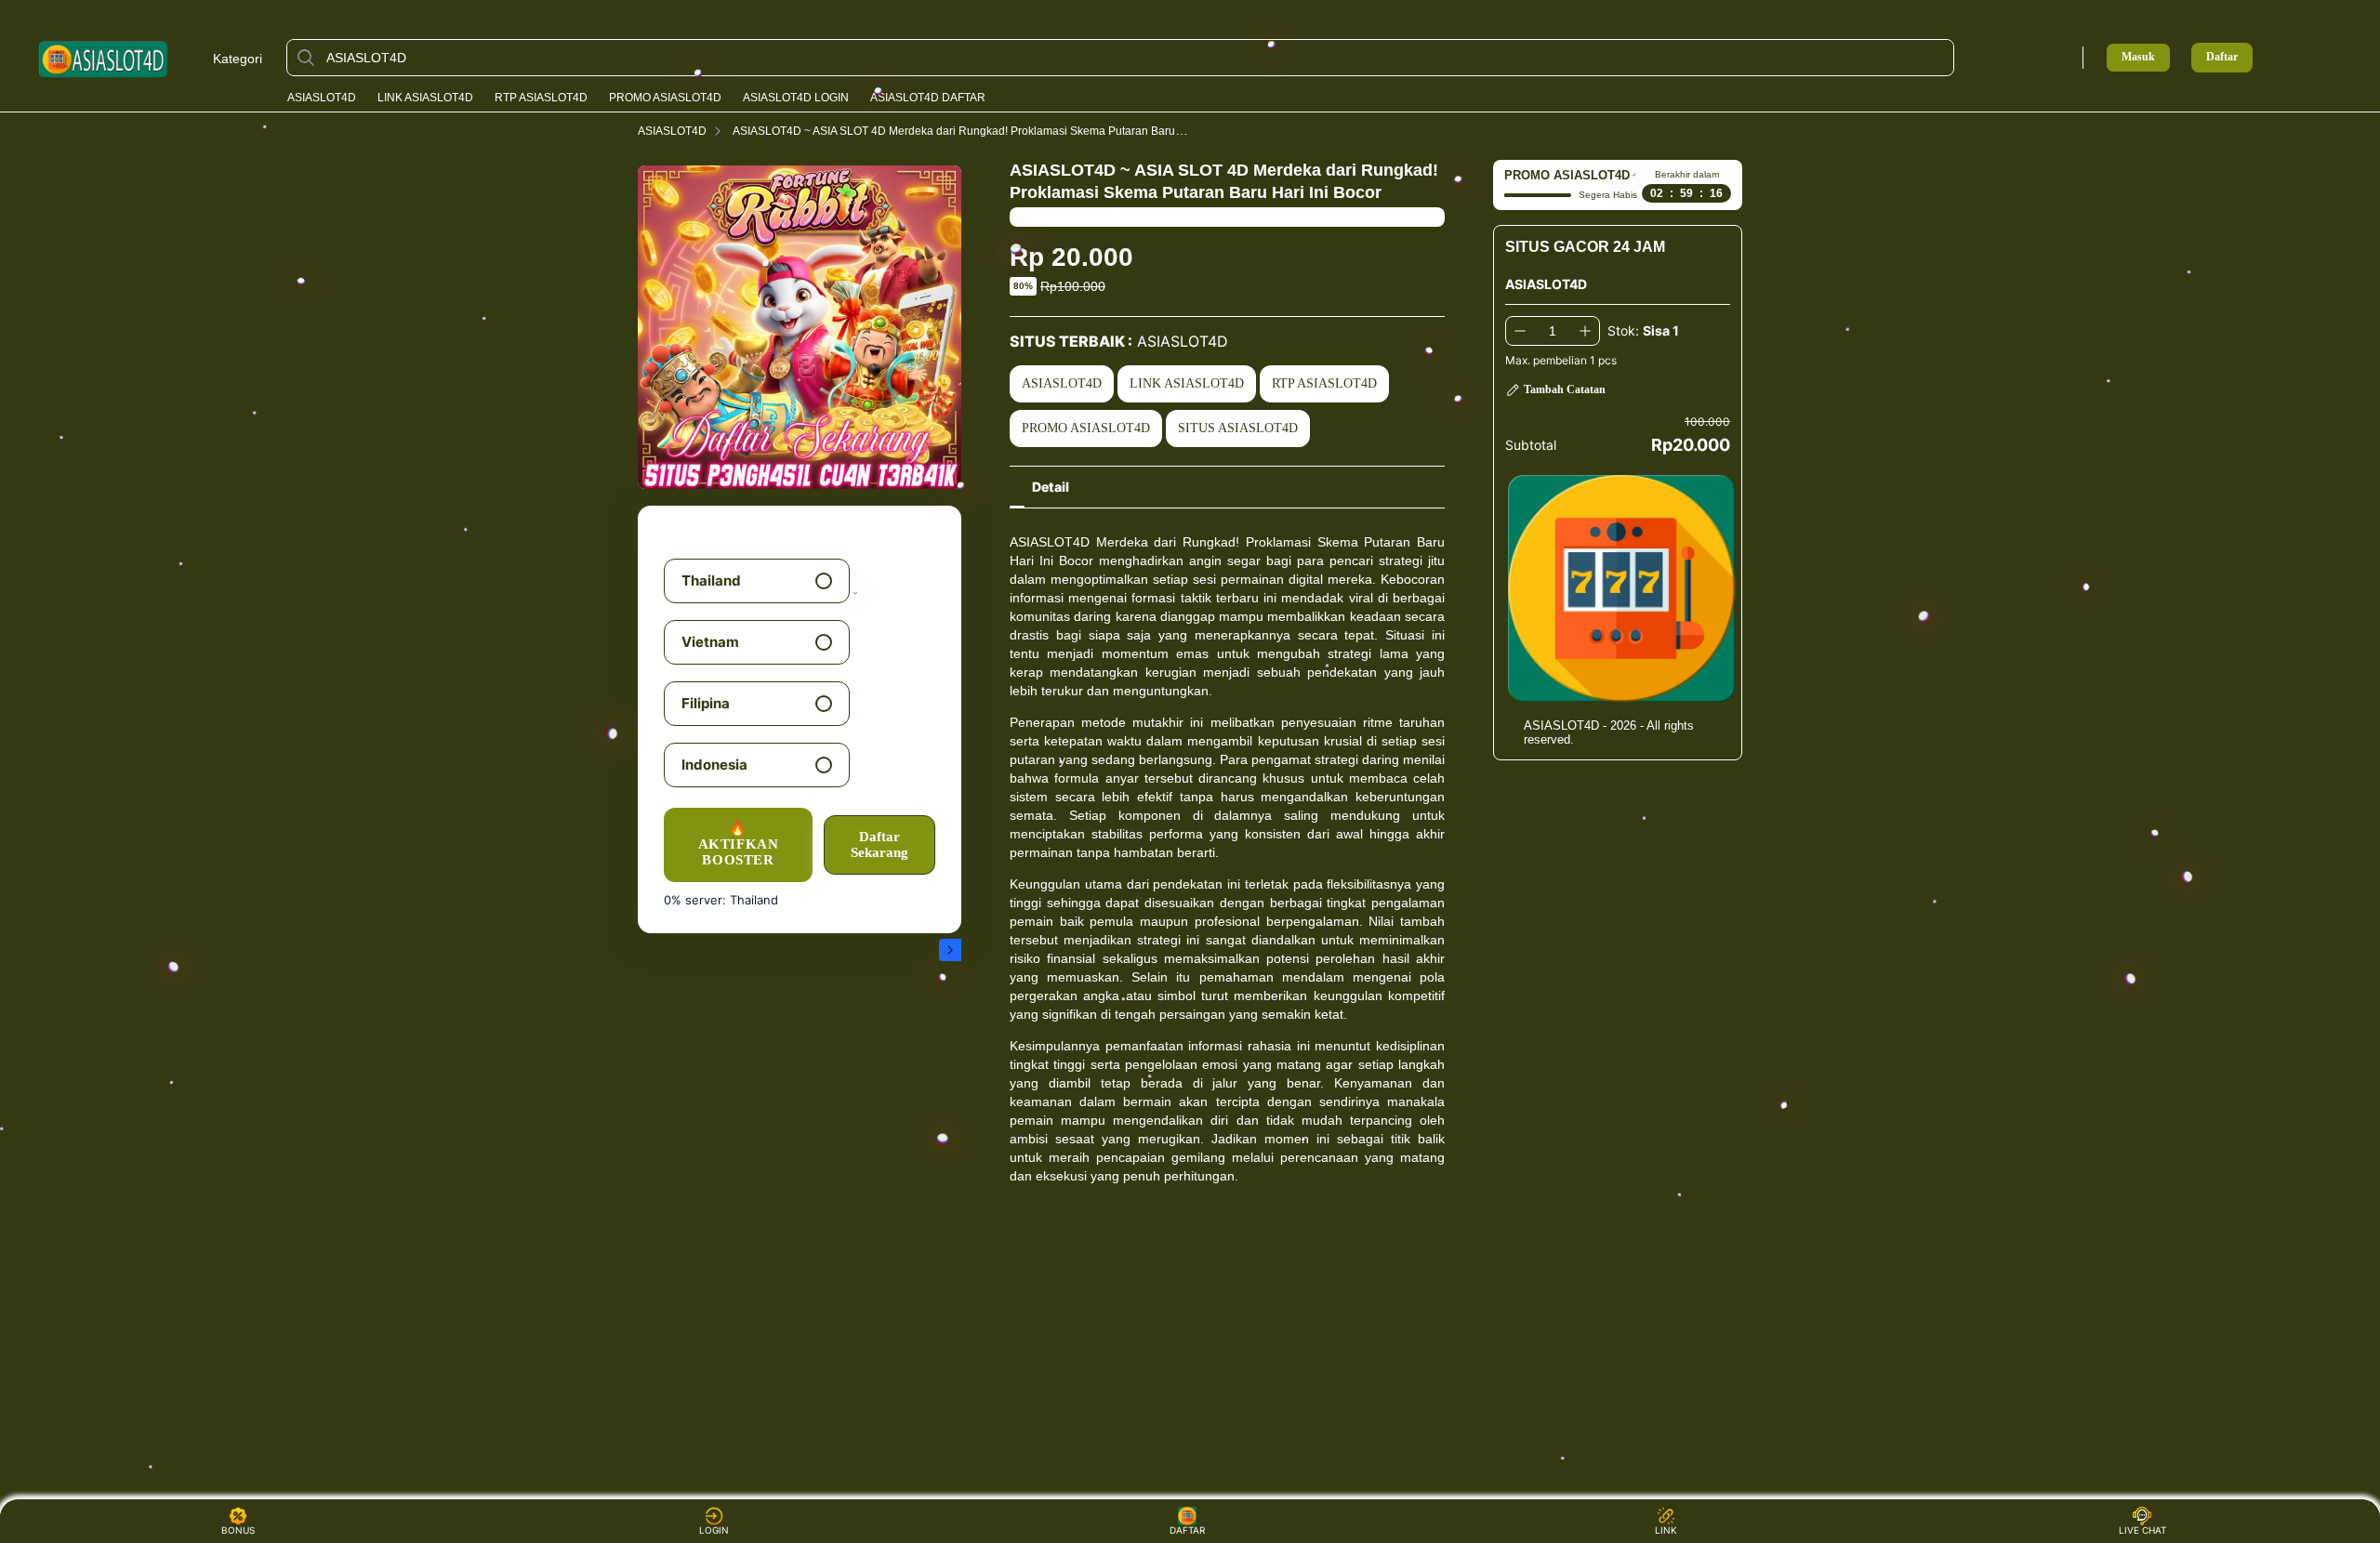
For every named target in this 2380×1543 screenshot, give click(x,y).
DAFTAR (1190, 1530)
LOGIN (714, 1530)
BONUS (238, 1530)
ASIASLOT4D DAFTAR (928, 98)
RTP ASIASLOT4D (541, 98)
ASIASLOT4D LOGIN (796, 98)
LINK (1666, 1530)
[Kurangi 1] (1520, 331)
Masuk (2138, 57)
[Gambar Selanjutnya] (950, 950)
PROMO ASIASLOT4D (665, 98)
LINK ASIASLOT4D (425, 98)
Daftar (2222, 57)
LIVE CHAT (2142, 1530)
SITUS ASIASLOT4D (1238, 428)
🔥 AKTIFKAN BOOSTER (739, 844)
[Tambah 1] (1585, 331)
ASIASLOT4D (322, 98)
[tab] (1051, 487)
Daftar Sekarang (879, 844)
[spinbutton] (1553, 331)
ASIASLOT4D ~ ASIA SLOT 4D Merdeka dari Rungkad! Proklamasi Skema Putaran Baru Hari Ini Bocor (990, 131)
